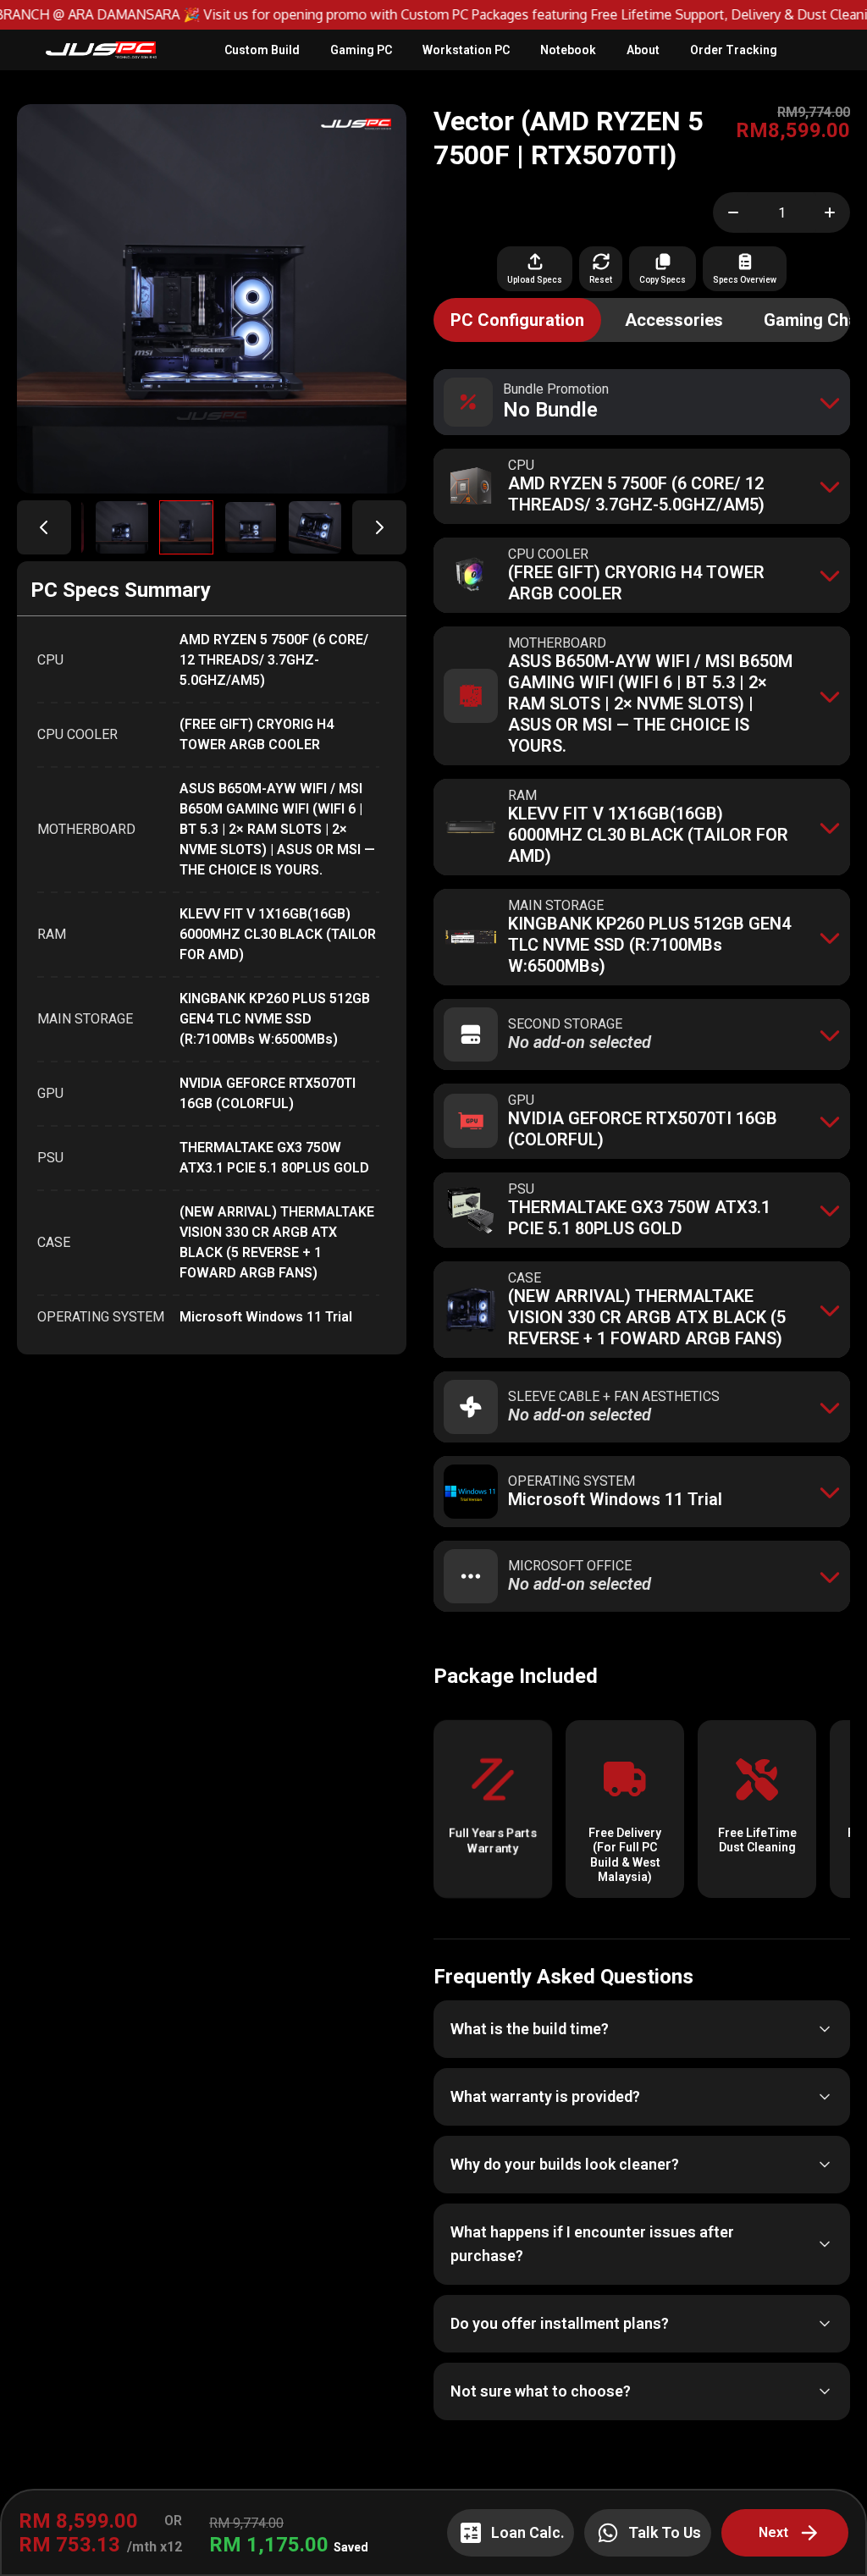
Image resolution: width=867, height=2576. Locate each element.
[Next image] (379, 527)
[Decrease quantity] (730, 212)
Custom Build (262, 50)
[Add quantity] (833, 212)
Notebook (568, 50)
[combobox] (642, 402)
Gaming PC (361, 50)
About (643, 50)
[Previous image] (44, 527)
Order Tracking (734, 50)
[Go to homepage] (101, 50)
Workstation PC (466, 50)
